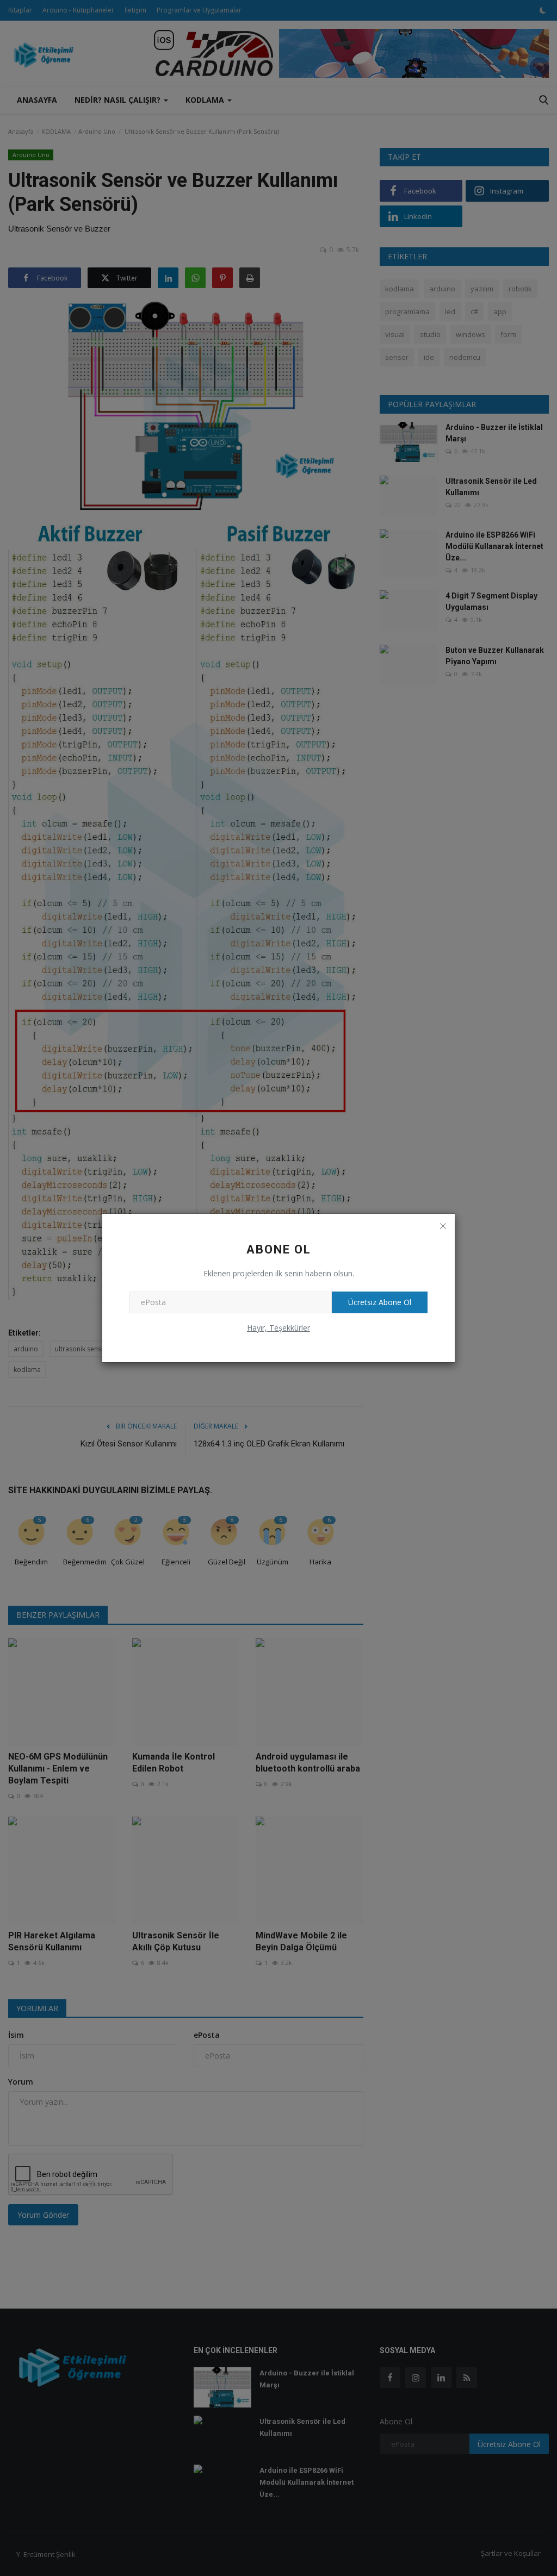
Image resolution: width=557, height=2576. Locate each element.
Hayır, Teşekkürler (278, 1328)
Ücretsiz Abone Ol (380, 1302)
